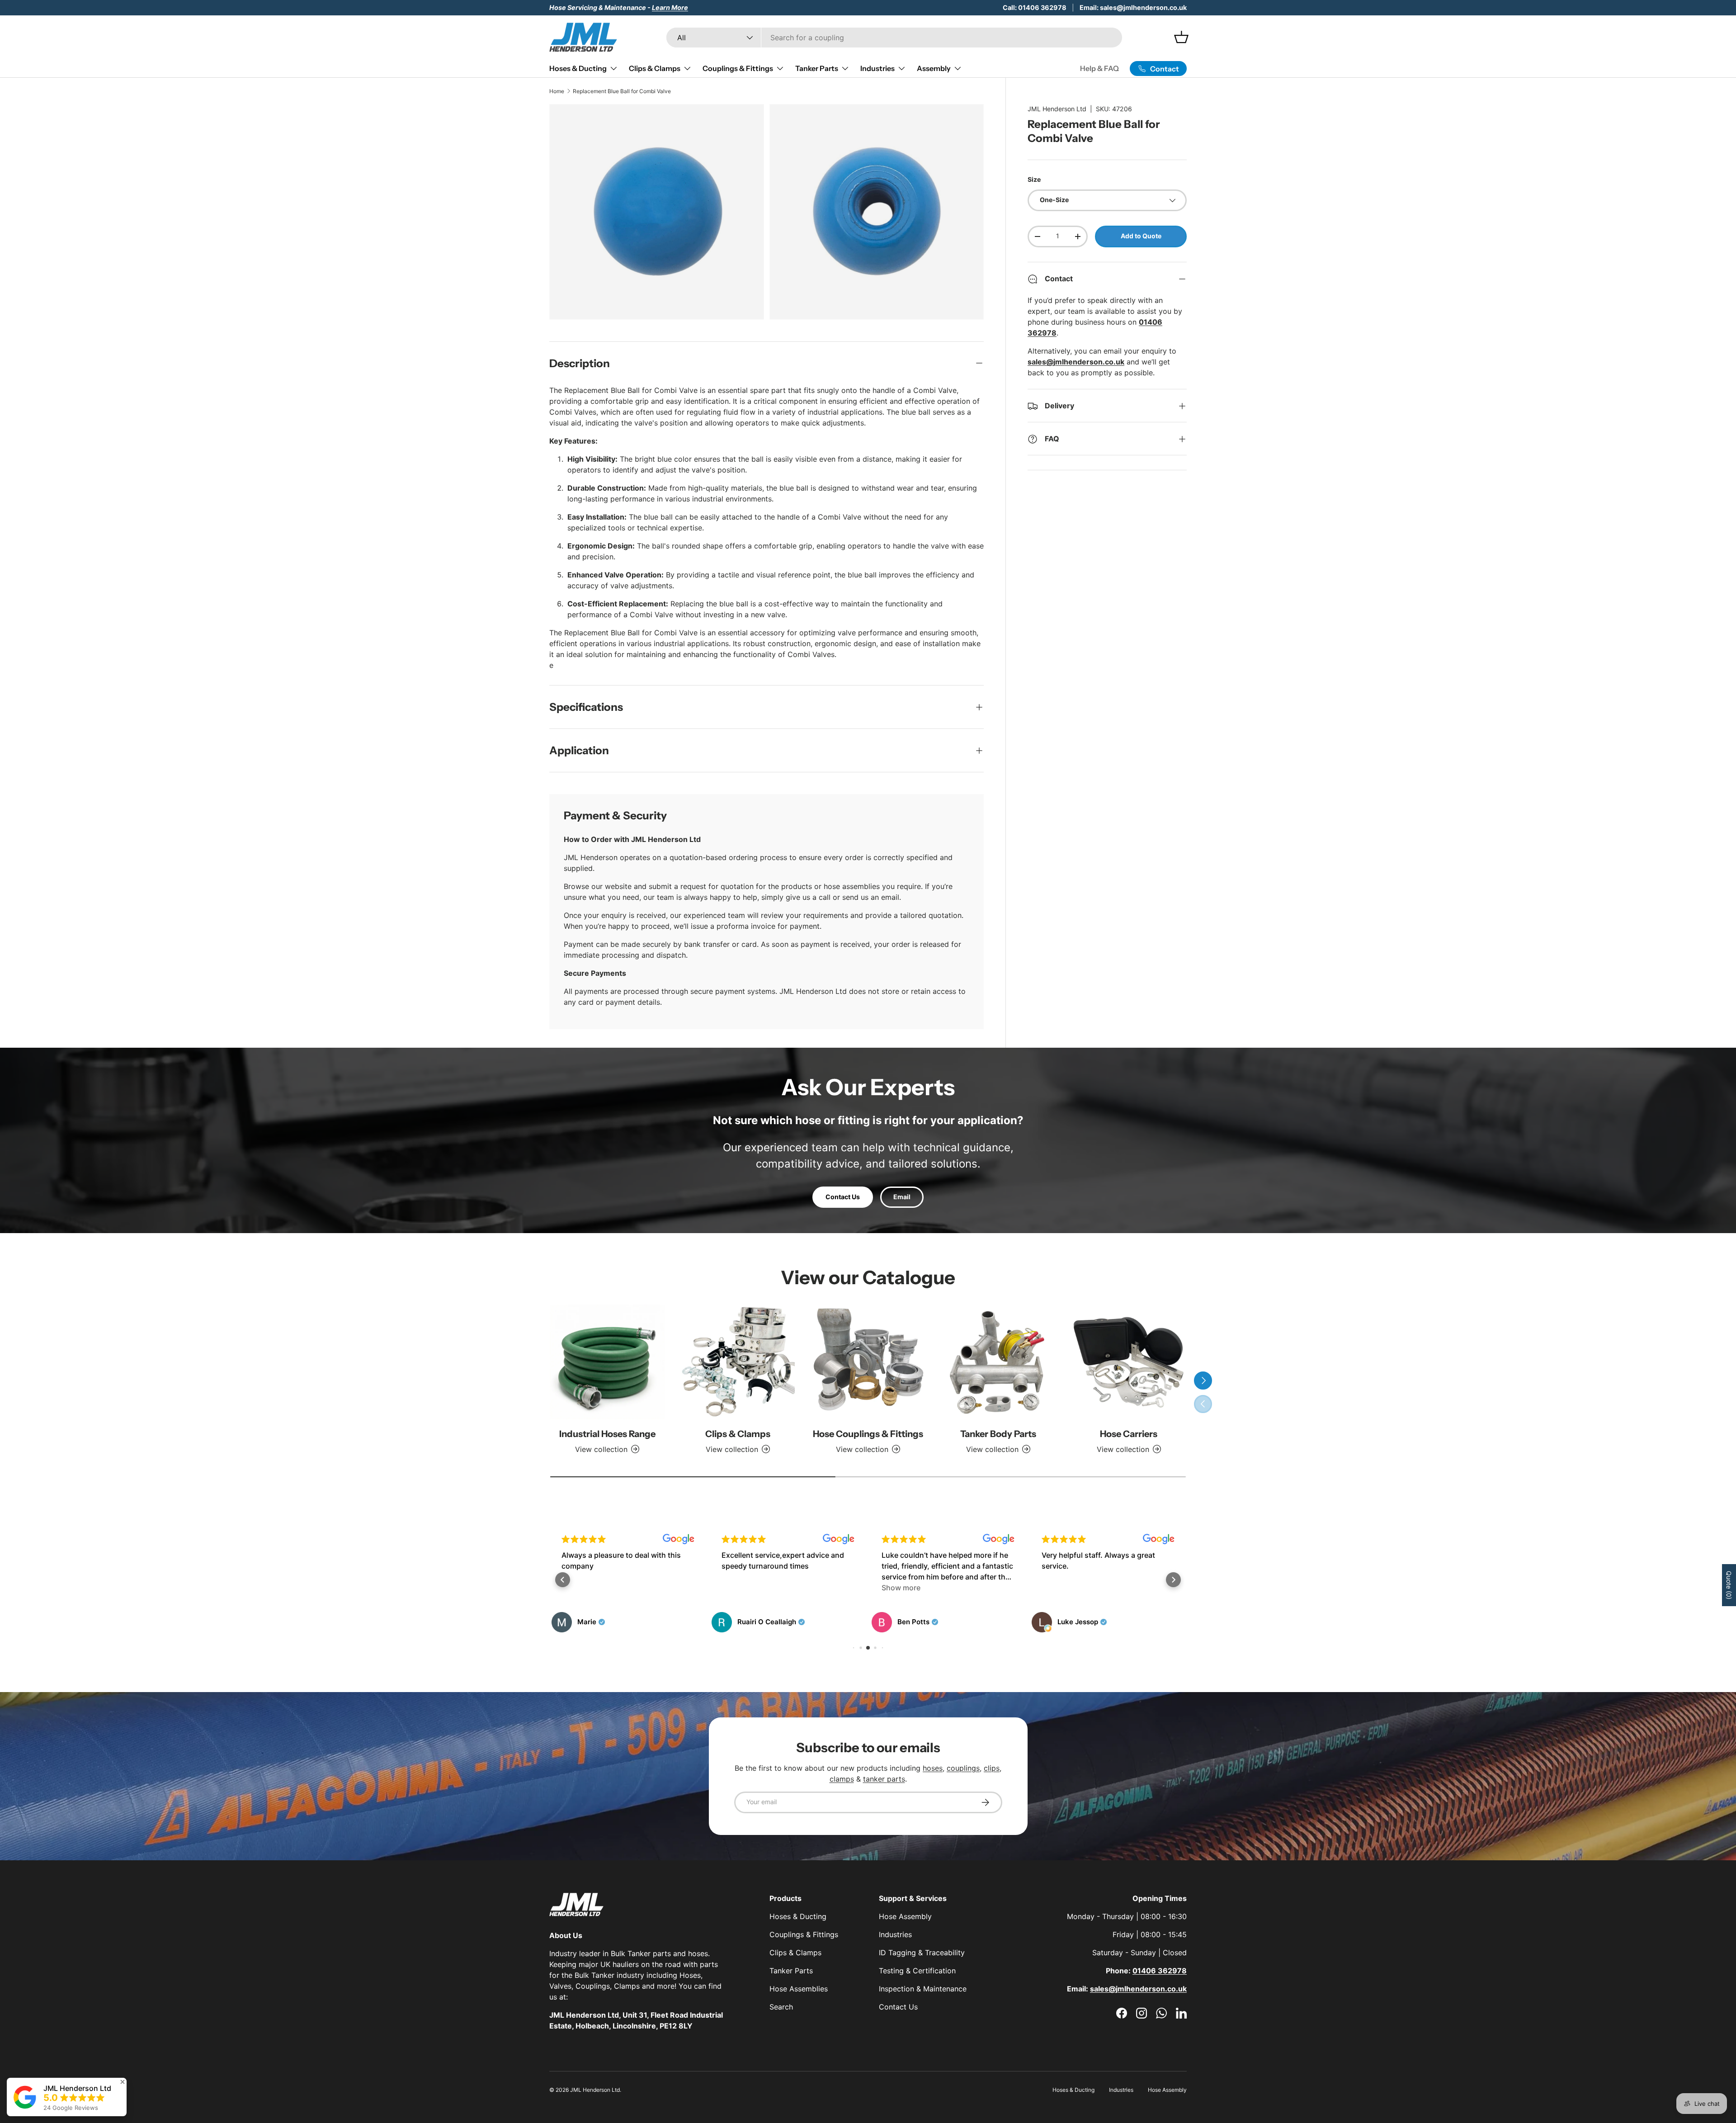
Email (902, 1197)
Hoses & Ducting (578, 68)
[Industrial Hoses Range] (607, 1362)
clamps (842, 1779)
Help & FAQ (1099, 68)
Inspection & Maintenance (923, 1989)
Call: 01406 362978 (1035, 7)
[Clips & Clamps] (737, 1362)
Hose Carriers (1129, 1434)
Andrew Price (1080, 1622)
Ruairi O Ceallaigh (607, 1622)
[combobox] (894, 38)
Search (781, 2007)
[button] (563, 1580)
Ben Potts (753, 1622)
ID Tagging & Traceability (922, 1953)
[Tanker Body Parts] (998, 1362)
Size (1034, 180)
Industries (877, 68)
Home (557, 91)
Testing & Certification (917, 1971)
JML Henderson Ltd (1057, 109)
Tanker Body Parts (998, 1434)
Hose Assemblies (799, 1989)
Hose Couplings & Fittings (868, 1434)
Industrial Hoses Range (607, 1434)
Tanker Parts (817, 68)
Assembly (934, 68)
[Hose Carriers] (1129, 1362)
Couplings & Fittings (738, 68)
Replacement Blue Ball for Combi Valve (622, 91)
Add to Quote (1141, 236)
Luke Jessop (918, 1622)
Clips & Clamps (655, 68)
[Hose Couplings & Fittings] (868, 1362)
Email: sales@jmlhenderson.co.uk (1133, 7)
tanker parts (884, 1779)
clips (992, 1768)
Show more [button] (741, 1588)
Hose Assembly (905, 1916)
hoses (933, 1768)
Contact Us (843, 1197)
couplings (963, 1768)
